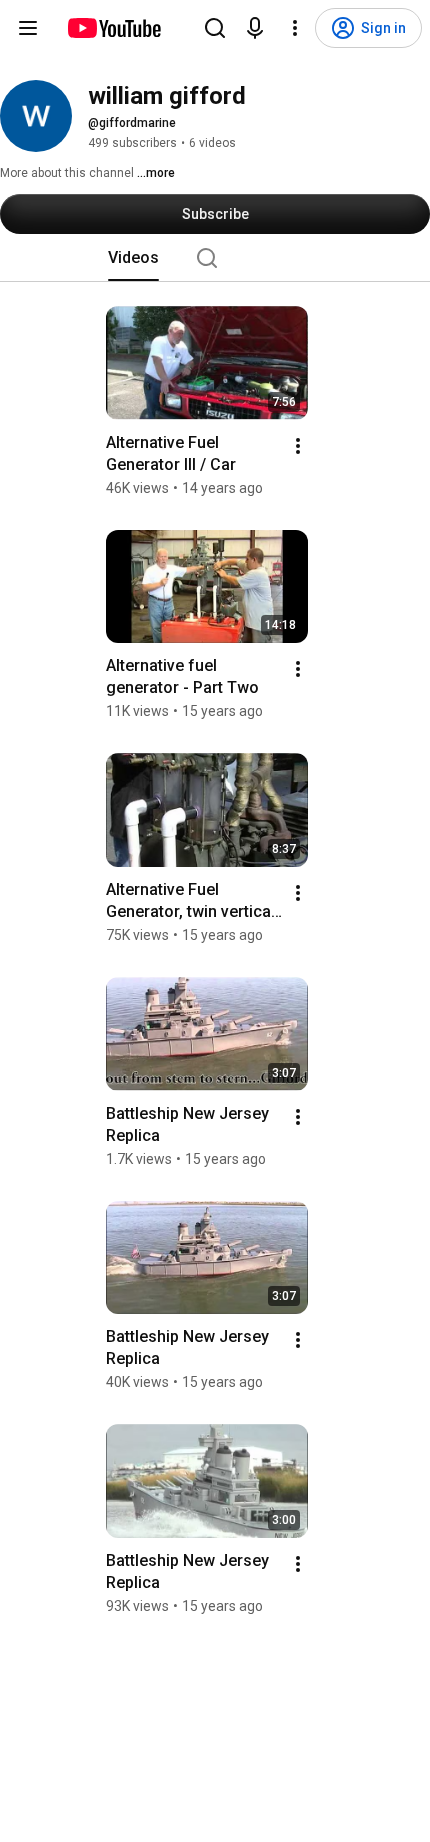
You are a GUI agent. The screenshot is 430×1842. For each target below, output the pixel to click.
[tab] (133, 258)
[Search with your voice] (255, 28)
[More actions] (298, 446)
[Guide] (28, 28)
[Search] (215, 28)
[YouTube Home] (113, 28)
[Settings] (295, 28)
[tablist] (215, 258)
